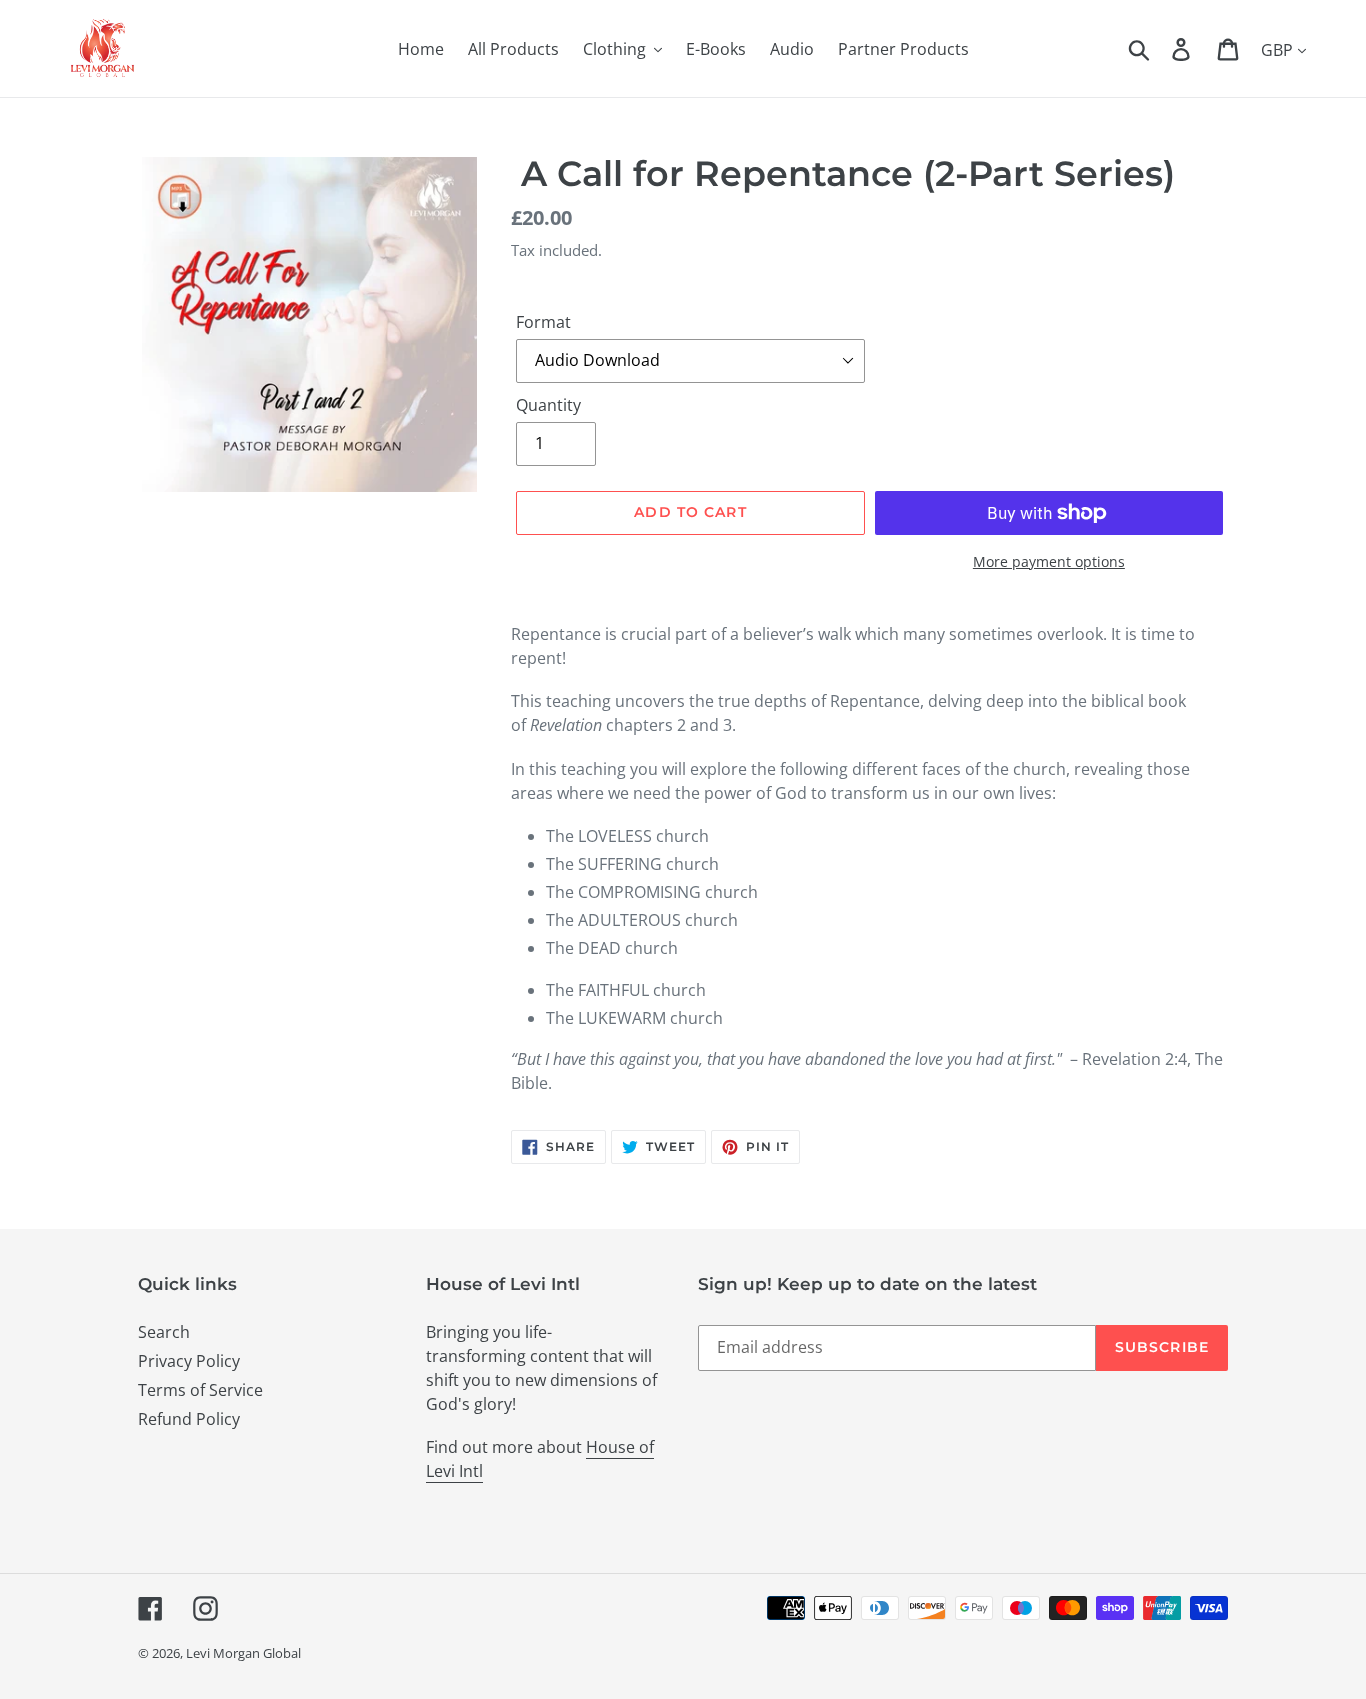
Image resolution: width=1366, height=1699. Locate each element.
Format (543, 322)
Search (164, 1332)
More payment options (1049, 561)
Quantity (548, 405)
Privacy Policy (189, 1361)
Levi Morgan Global (243, 1653)
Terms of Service (200, 1390)
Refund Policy (189, 1419)
